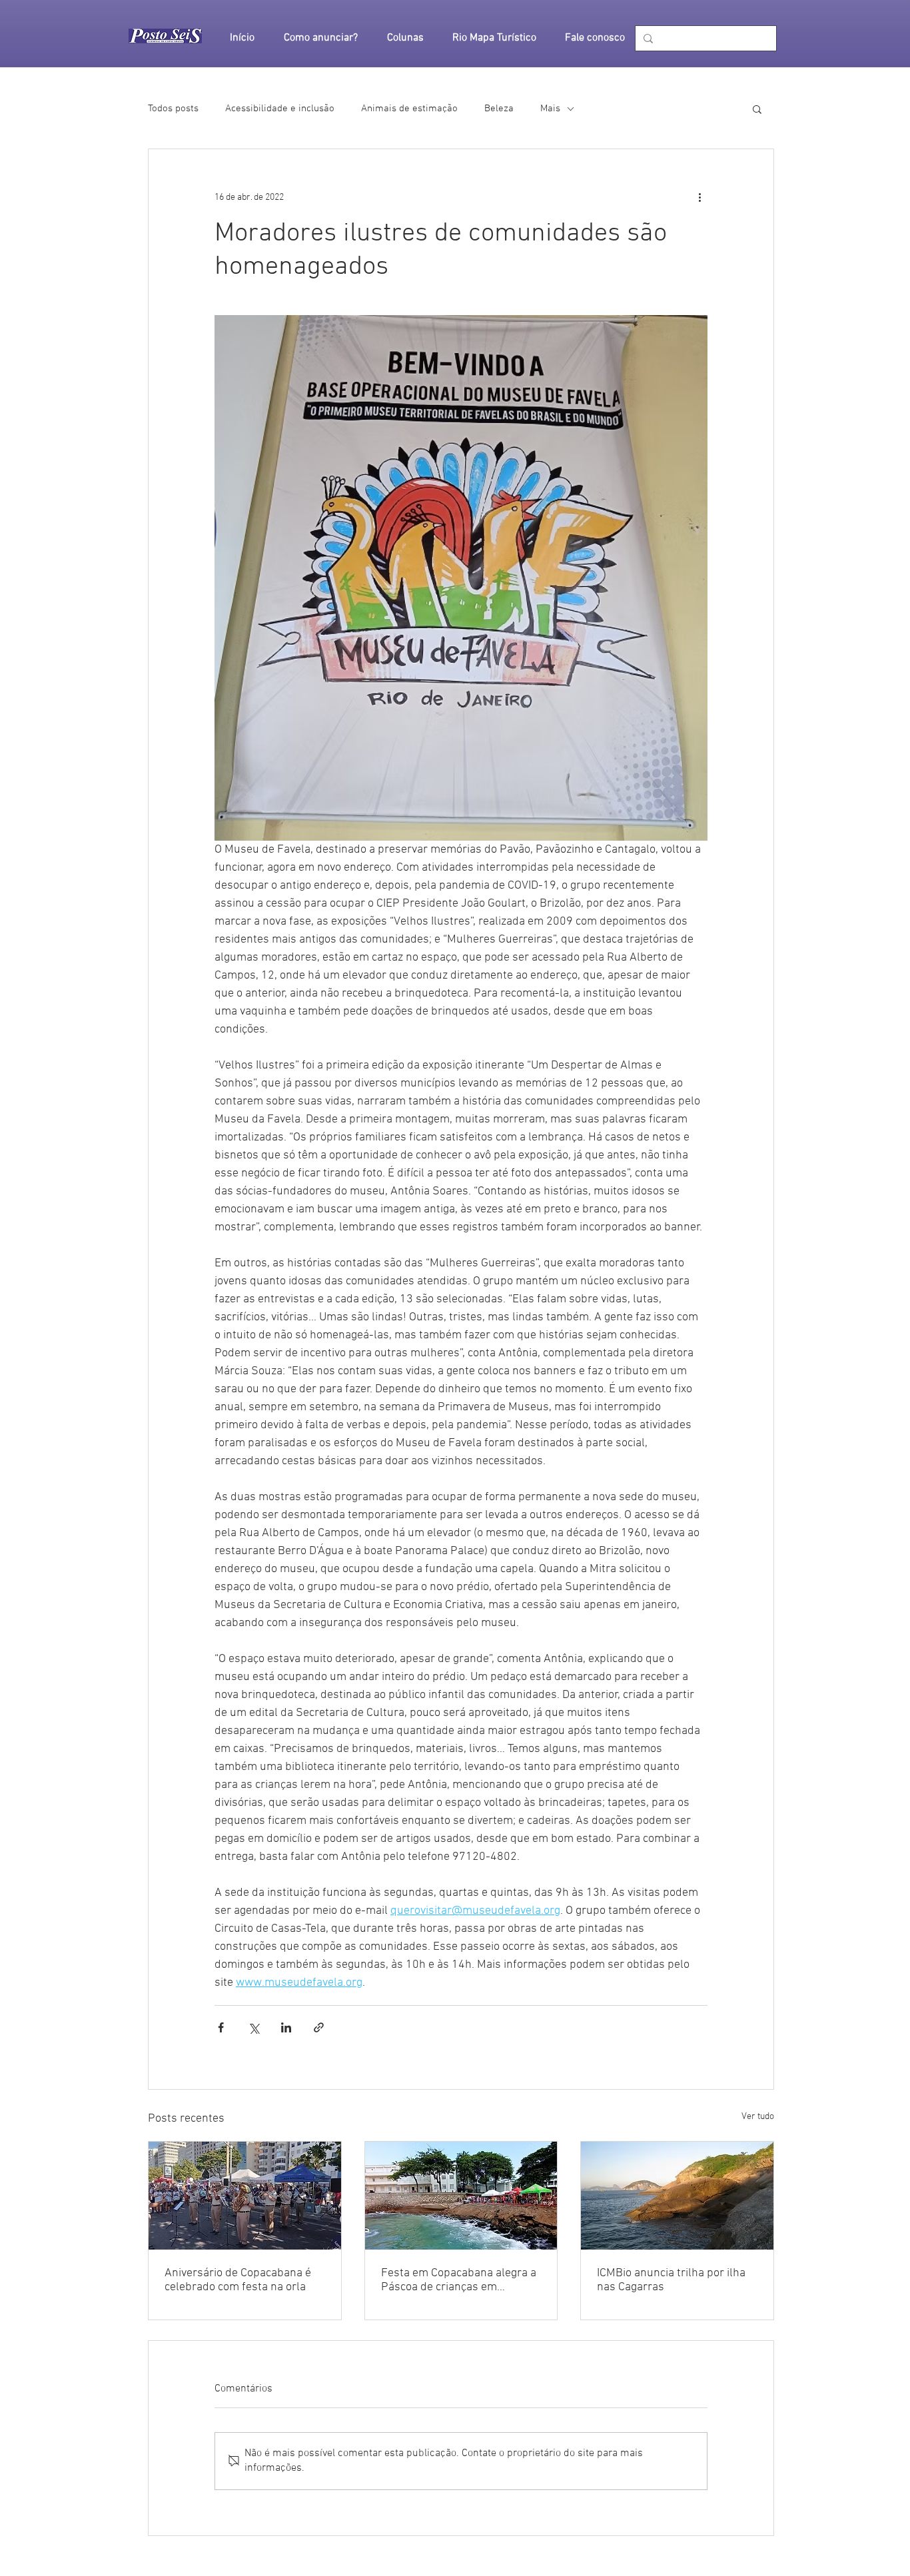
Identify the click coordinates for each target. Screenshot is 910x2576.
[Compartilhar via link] (319, 2027)
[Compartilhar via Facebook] (221, 2027)
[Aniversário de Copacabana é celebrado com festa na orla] (245, 2196)
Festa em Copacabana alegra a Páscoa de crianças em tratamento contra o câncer (459, 2280)
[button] (757, 109)
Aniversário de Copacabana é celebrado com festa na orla (238, 2280)
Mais (550, 109)
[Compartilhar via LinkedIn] (286, 2027)
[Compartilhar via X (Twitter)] (253, 2027)
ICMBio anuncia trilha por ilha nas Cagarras (671, 2280)
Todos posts (173, 109)
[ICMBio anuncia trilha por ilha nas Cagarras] (677, 2196)
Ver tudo (758, 2117)
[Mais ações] (699, 197)
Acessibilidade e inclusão (280, 109)
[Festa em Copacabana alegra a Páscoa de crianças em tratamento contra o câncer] (461, 2196)
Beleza (499, 109)
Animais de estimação (409, 109)
